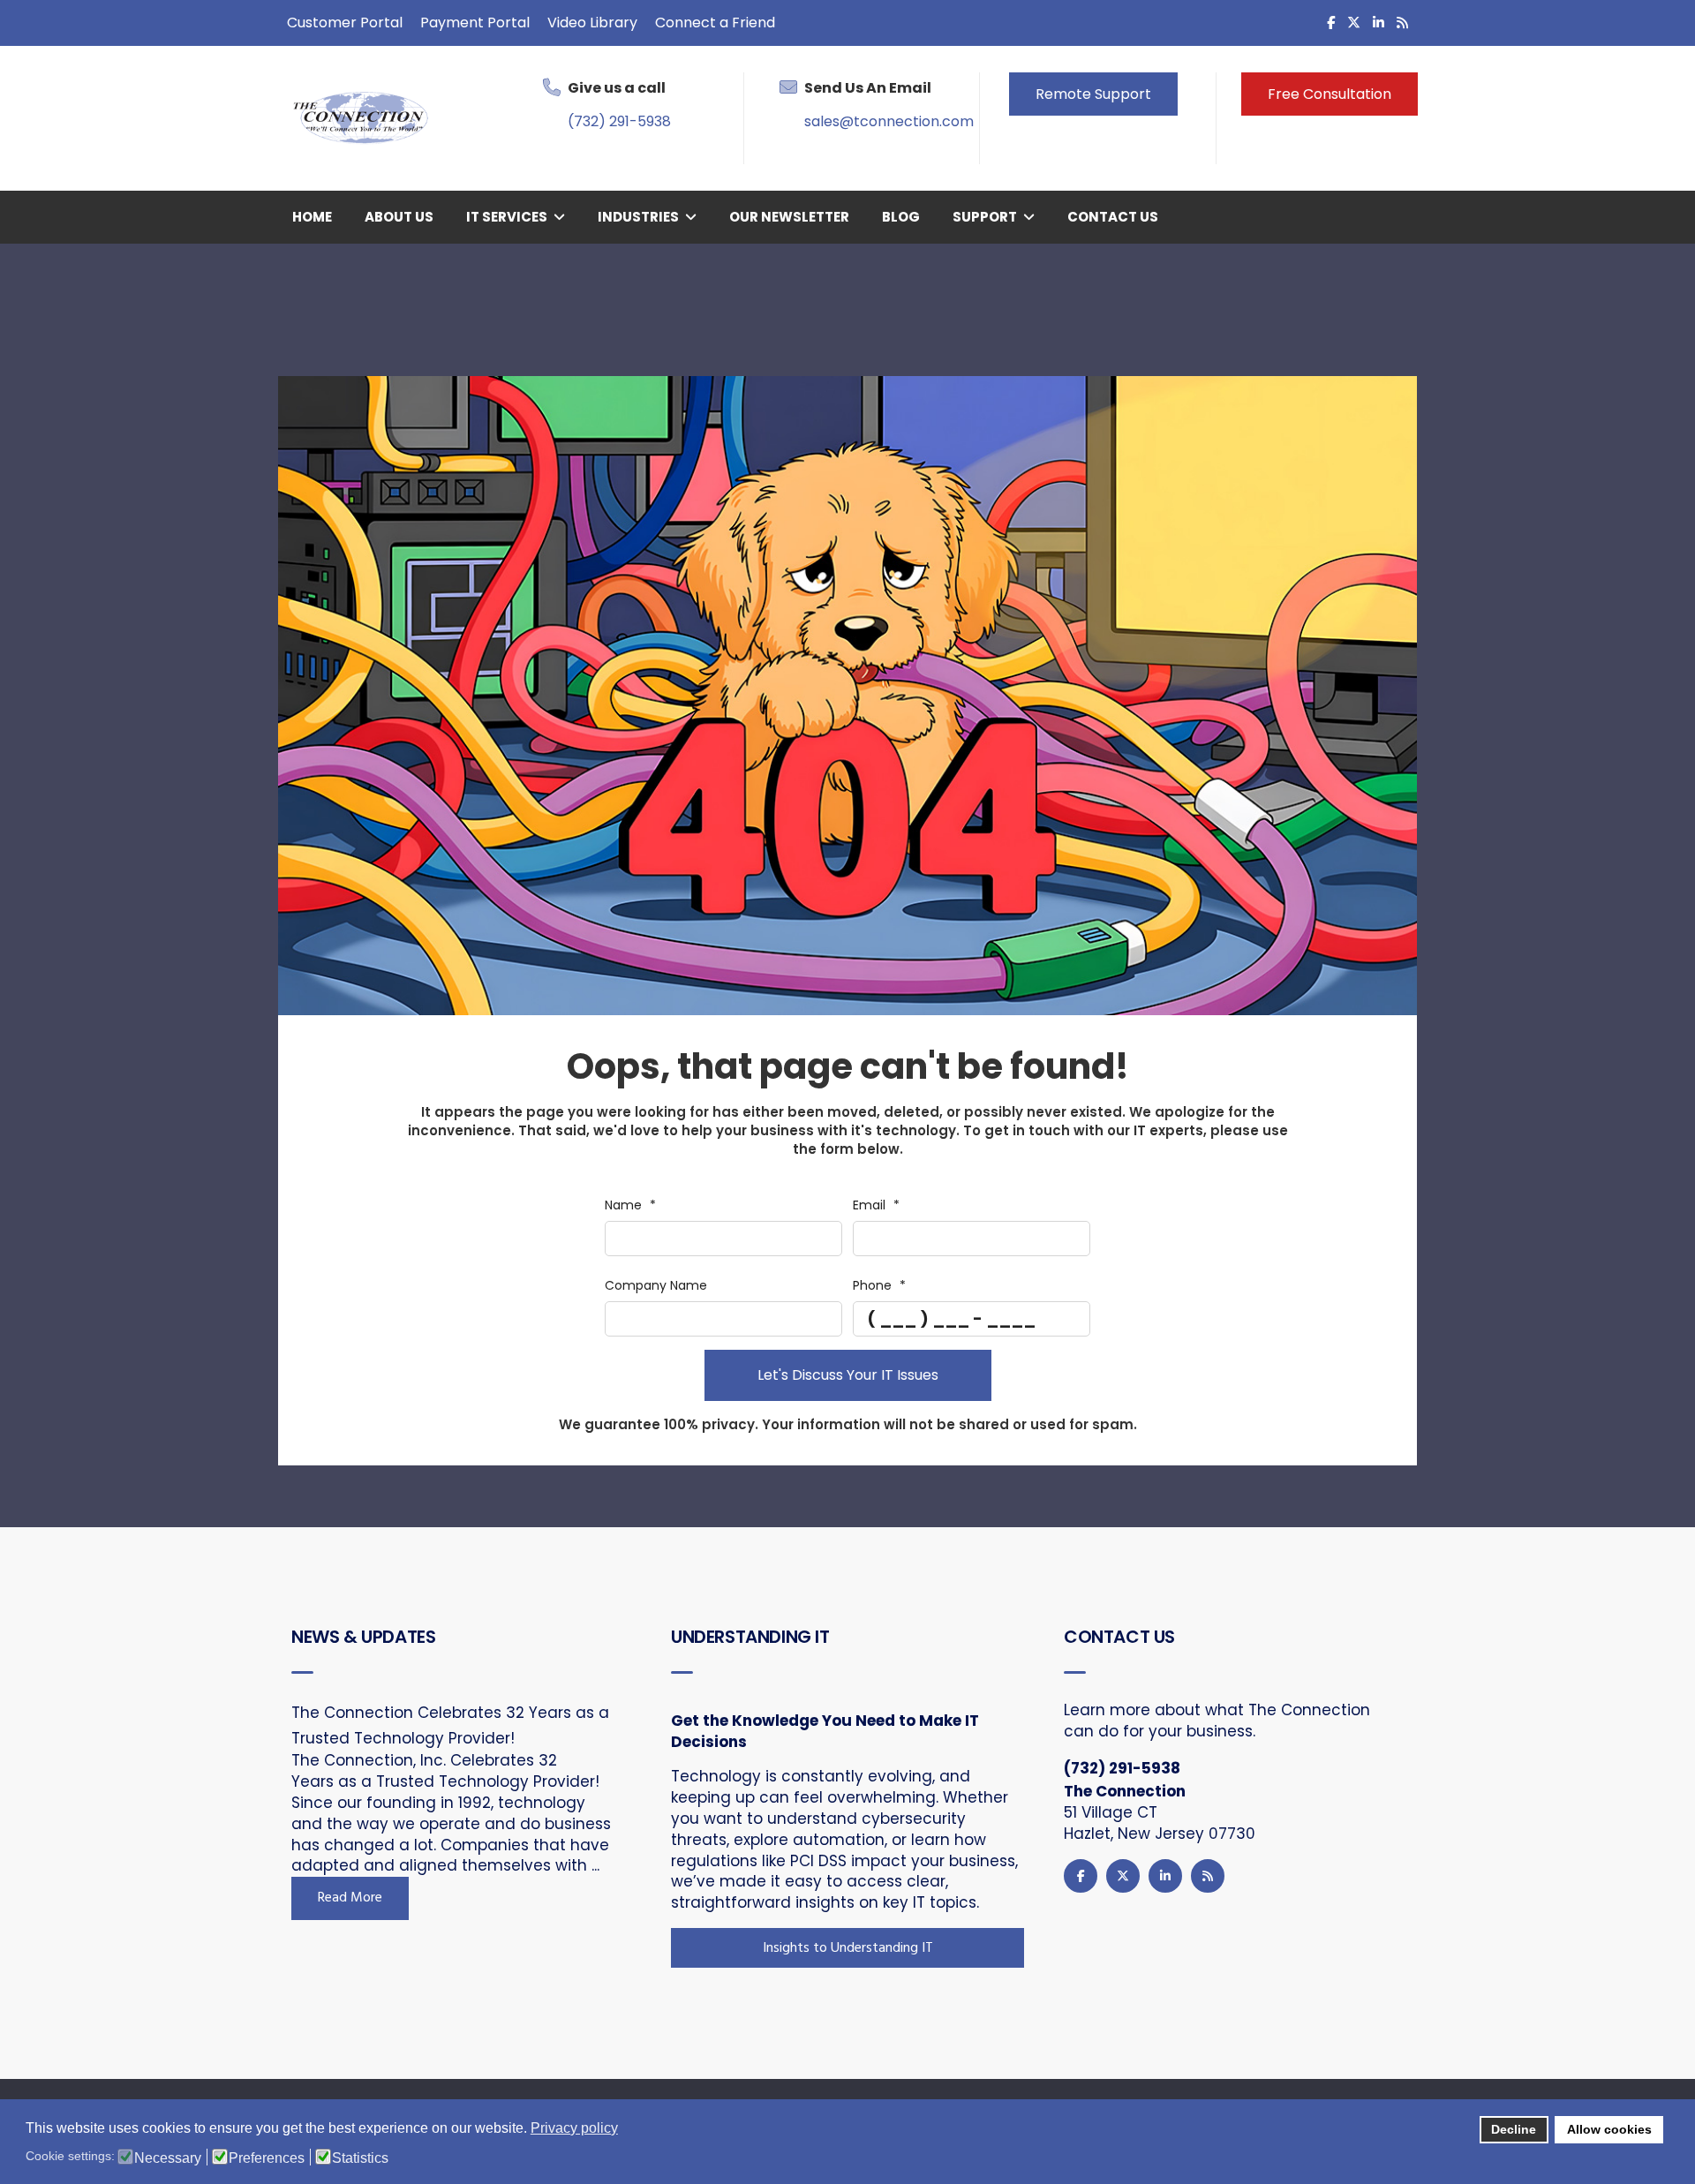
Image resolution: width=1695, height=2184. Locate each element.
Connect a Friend (715, 23)
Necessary (168, 2158)
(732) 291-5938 (619, 121)
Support (985, 217)
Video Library (592, 23)
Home (312, 217)
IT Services (507, 217)
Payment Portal (475, 23)
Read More (350, 1898)
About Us (399, 217)
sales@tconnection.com (889, 121)
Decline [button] (1514, 2129)
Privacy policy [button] (574, 2128)
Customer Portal (345, 23)
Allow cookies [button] (1609, 2129)
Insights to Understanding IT (848, 1948)
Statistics (360, 2158)
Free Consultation (1330, 94)
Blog (901, 217)
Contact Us (1113, 217)
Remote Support (1093, 94)
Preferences (267, 2158)
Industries (638, 217)
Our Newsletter (789, 217)
